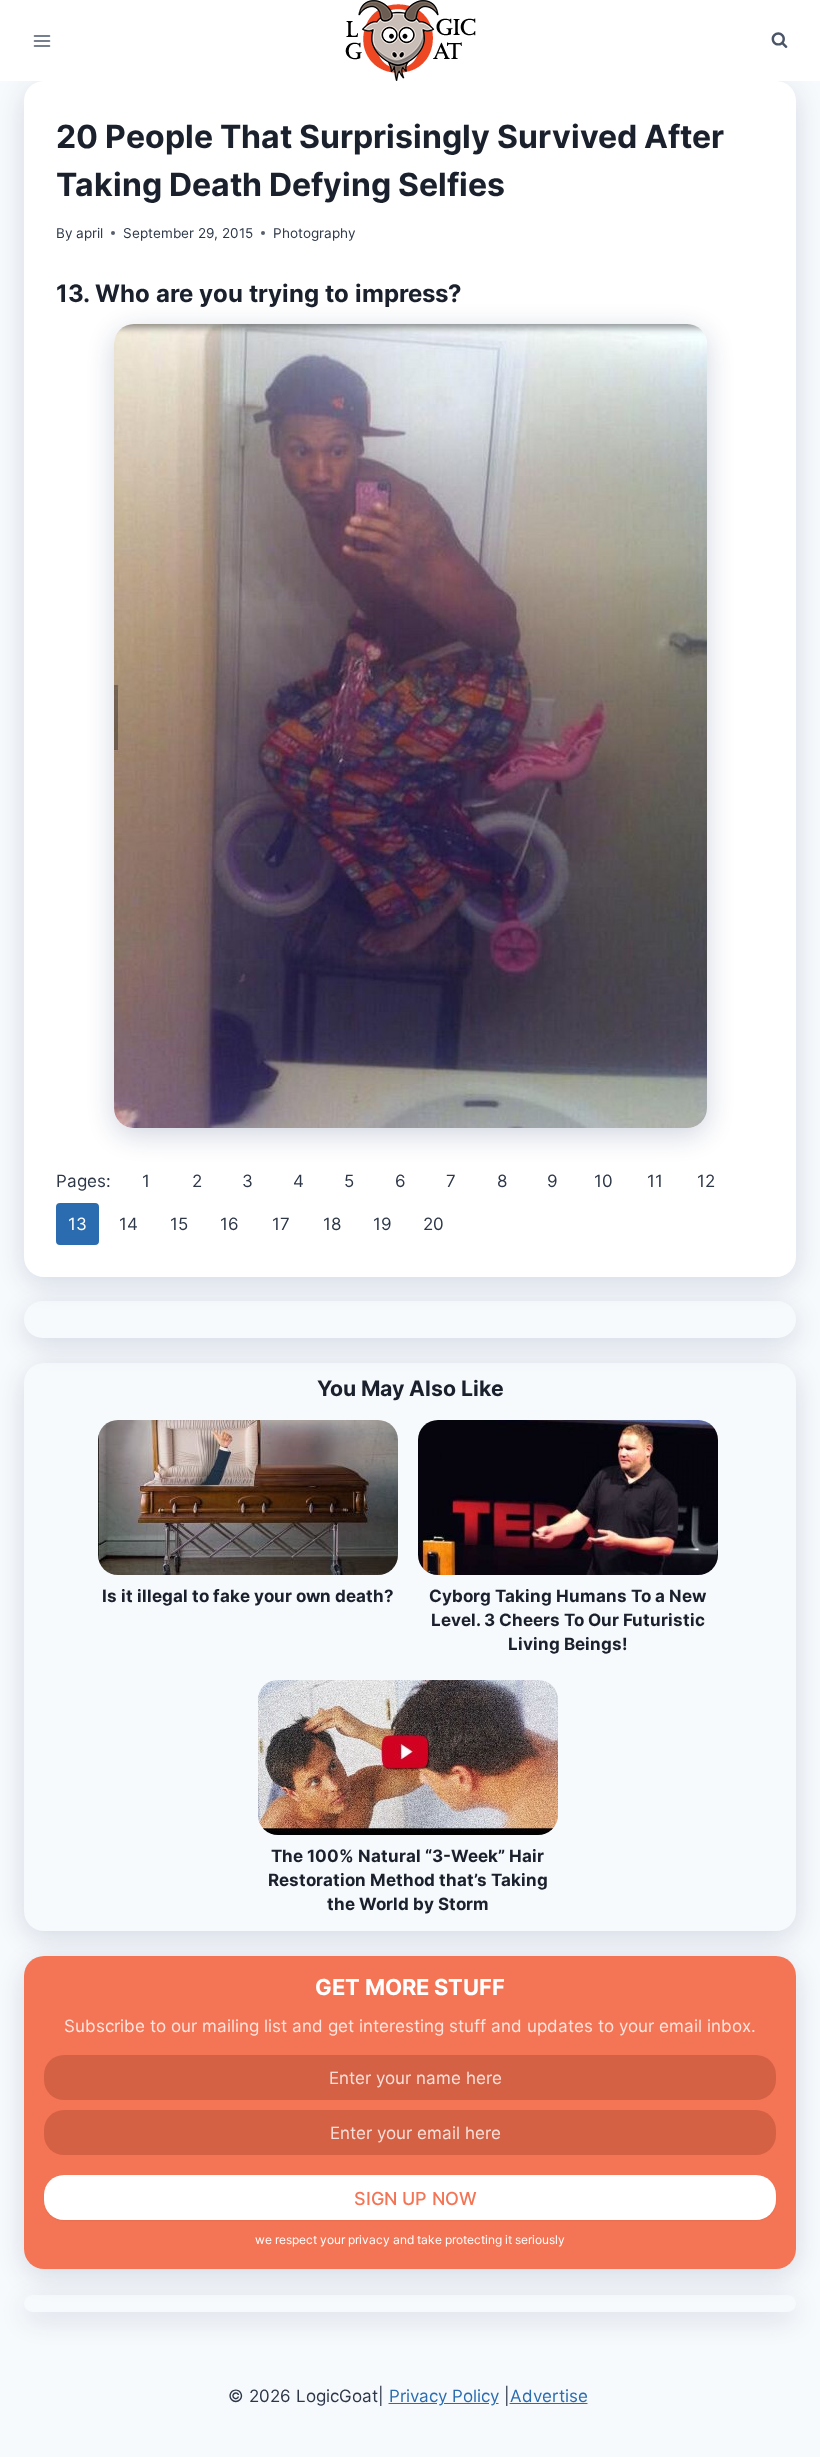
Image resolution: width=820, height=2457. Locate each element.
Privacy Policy (444, 2396)
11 (655, 1181)
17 (281, 1224)
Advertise (549, 2396)
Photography (314, 233)
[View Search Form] (779, 41)
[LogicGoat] (410, 40)
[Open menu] (42, 40)
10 (603, 1181)
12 (706, 1181)
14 (128, 1224)
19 (382, 1224)
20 (433, 1224)
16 (229, 1224)
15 (179, 1224)
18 (332, 1224)
